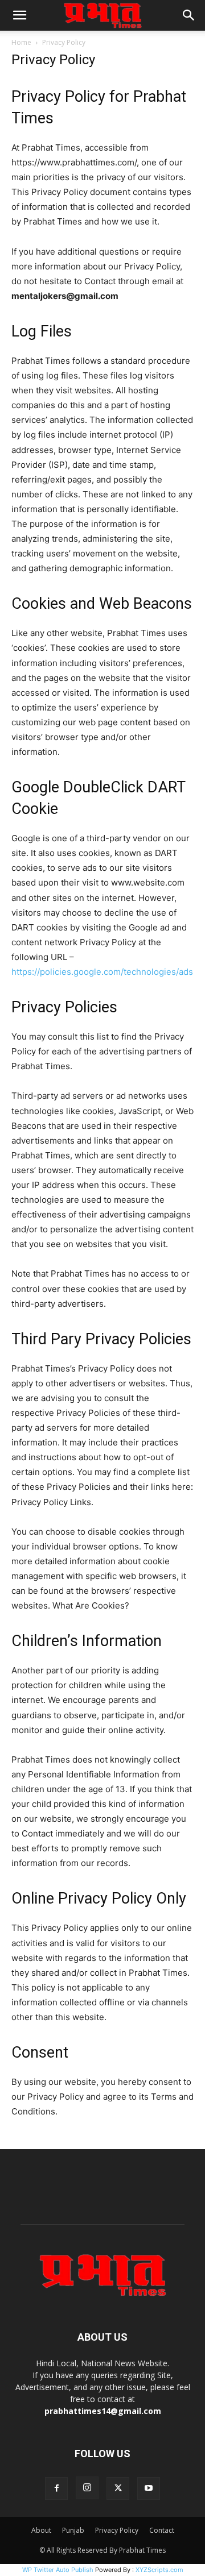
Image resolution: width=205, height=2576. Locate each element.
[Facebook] (56, 2488)
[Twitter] (118, 2488)
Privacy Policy (117, 2530)
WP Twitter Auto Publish (58, 2570)
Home (21, 42)
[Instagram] (87, 2488)
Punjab (73, 2530)
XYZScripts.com (159, 2570)
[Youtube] (149, 2488)
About (41, 2530)
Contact (162, 2530)
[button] (19, 15)
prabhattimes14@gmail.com (103, 2411)
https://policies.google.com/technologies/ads (102, 972)
